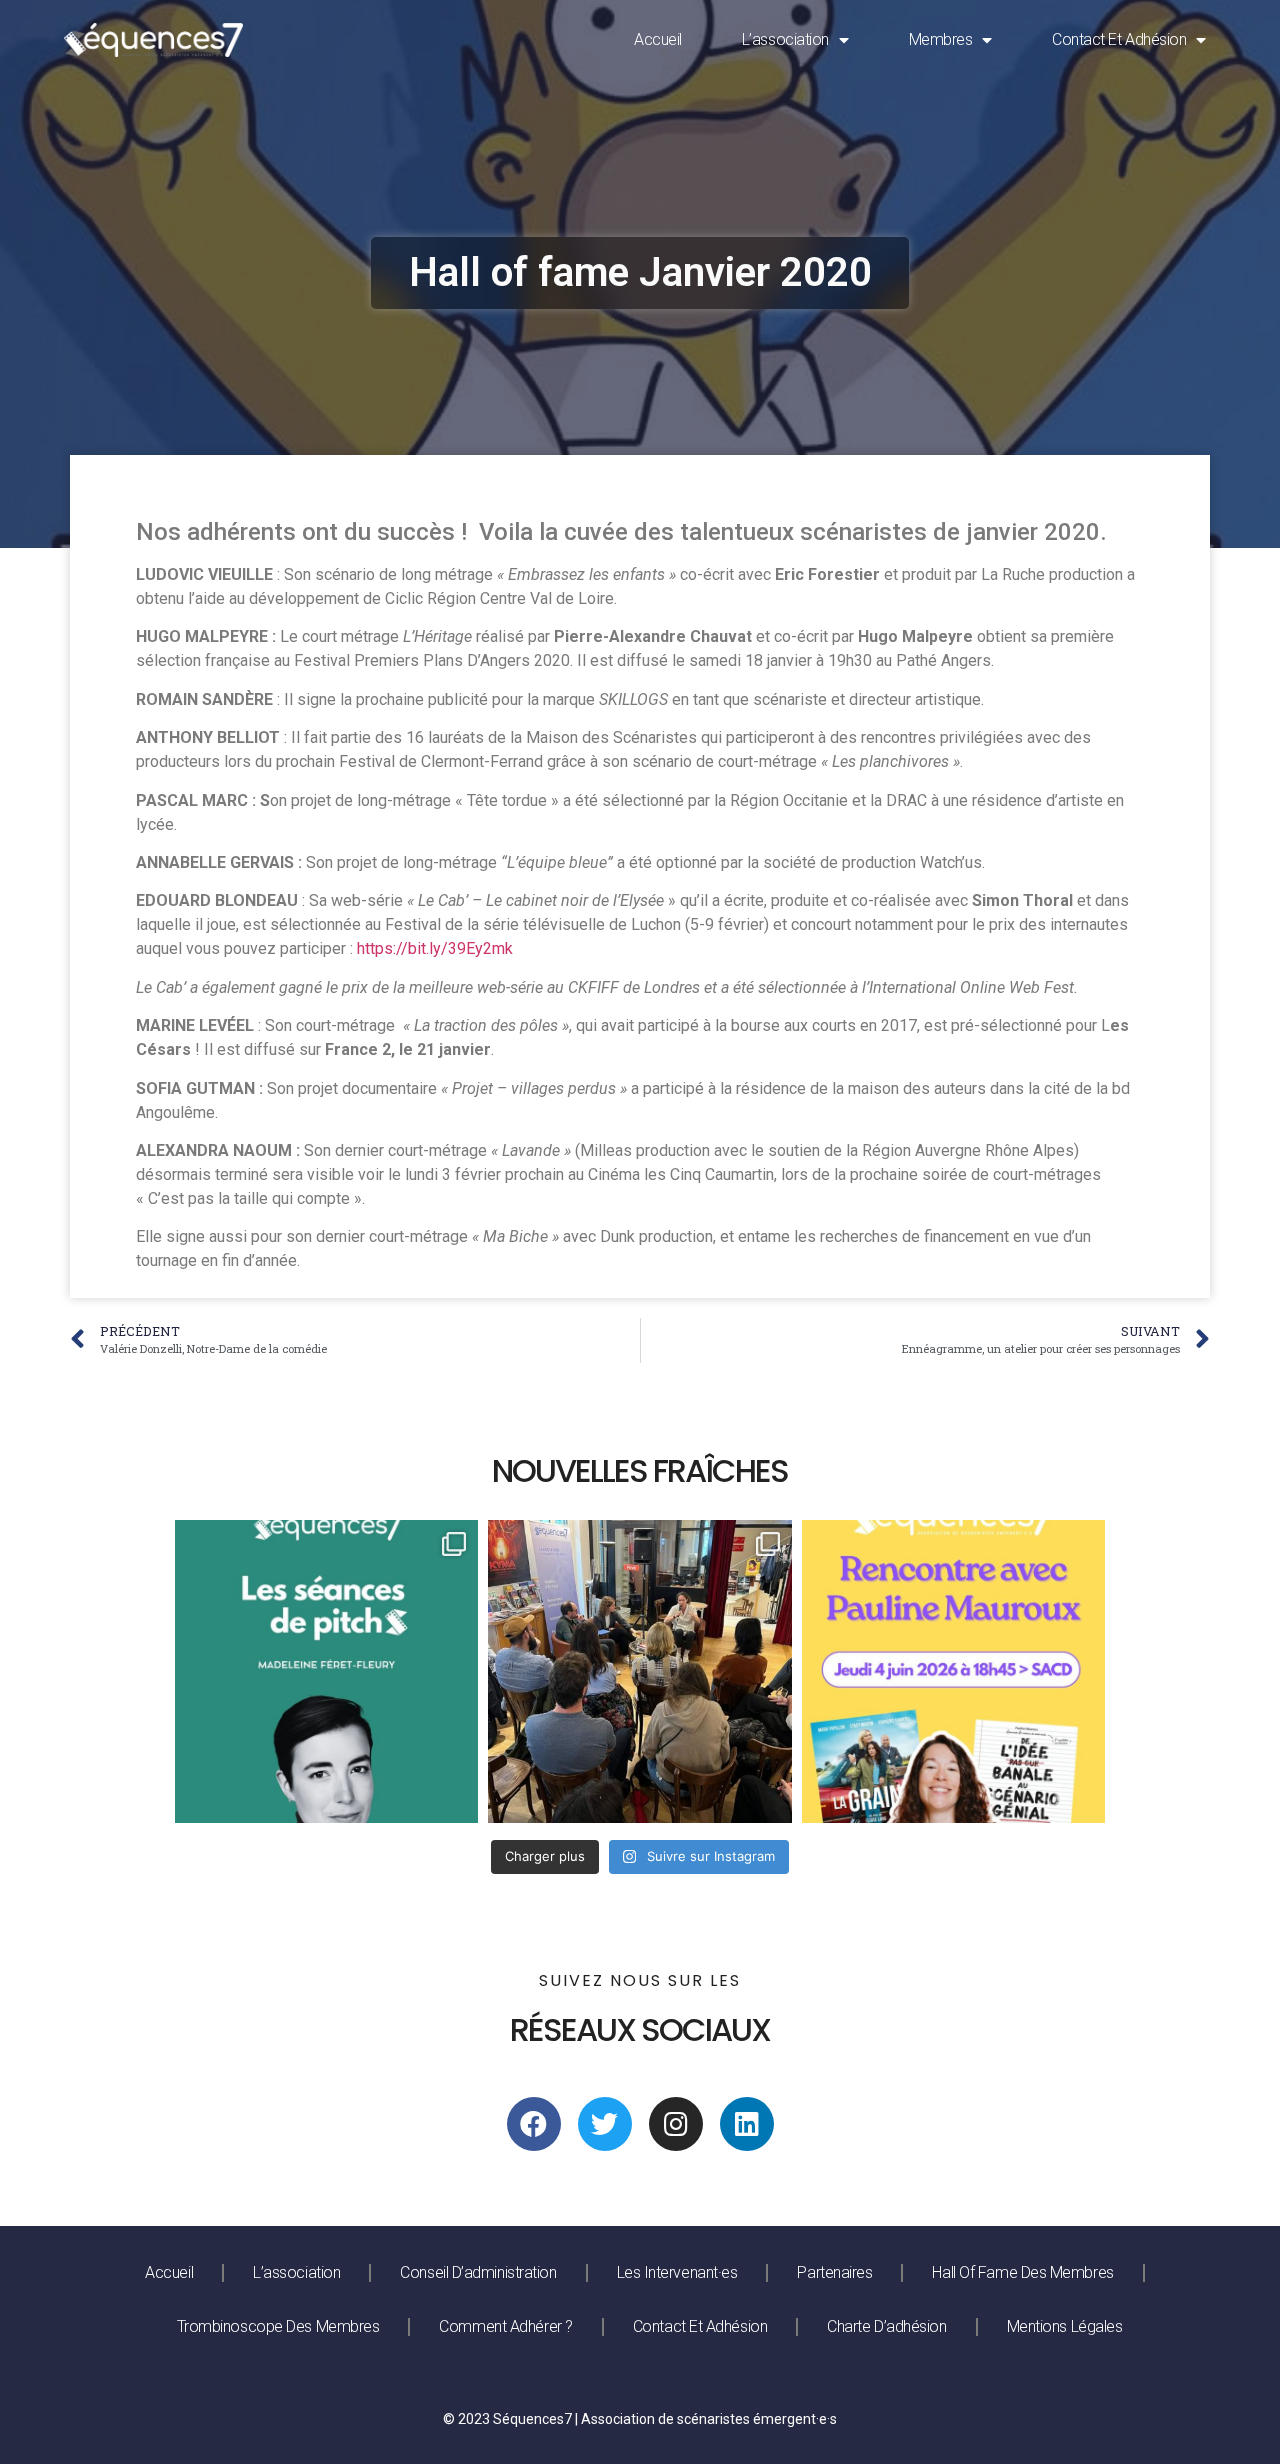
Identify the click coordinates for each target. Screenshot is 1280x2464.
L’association (785, 39)
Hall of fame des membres (1022, 2272)
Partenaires (834, 2272)
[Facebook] (534, 2124)
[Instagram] (676, 2124)
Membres (941, 39)
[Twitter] (605, 2124)
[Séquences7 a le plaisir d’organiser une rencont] (953, 1671)
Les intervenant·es (677, 2272)
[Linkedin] (747, 2124)
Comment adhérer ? (505, 2326)
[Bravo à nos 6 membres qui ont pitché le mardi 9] (326, 1671)
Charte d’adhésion (886, 2326)
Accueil (658, 39)
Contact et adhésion (1119, 39)
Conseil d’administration (478, 2272)
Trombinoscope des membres (278, 2326)
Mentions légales (1065, 2326)
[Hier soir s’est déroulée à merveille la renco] (639, 1671)
